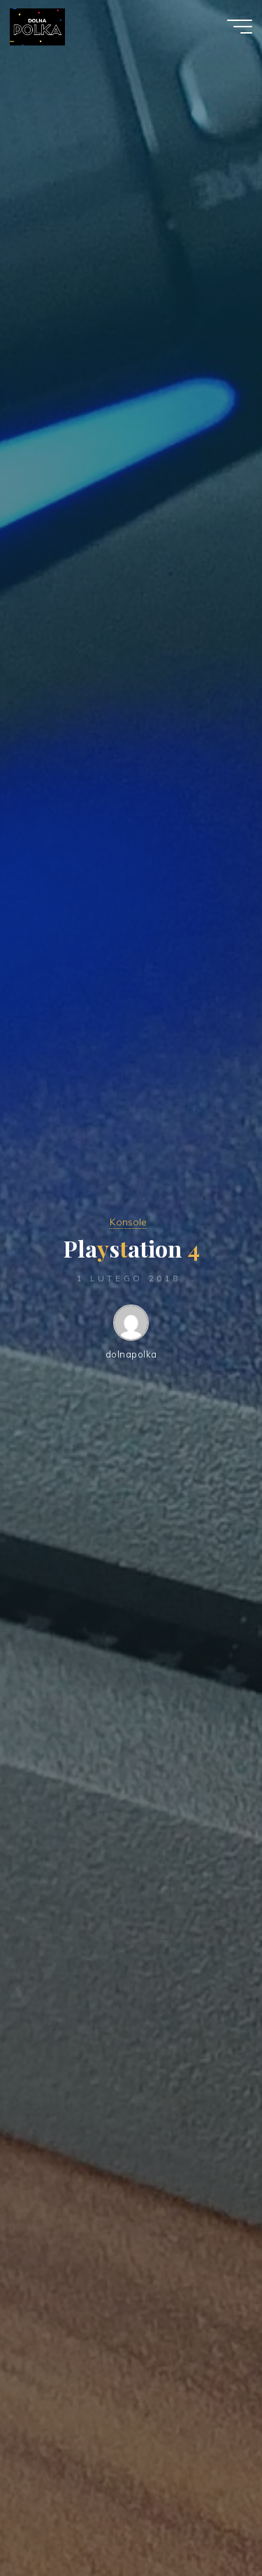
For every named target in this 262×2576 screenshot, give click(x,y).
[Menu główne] (240, 27)
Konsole (128, 1222)
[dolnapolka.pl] (37, 26)
